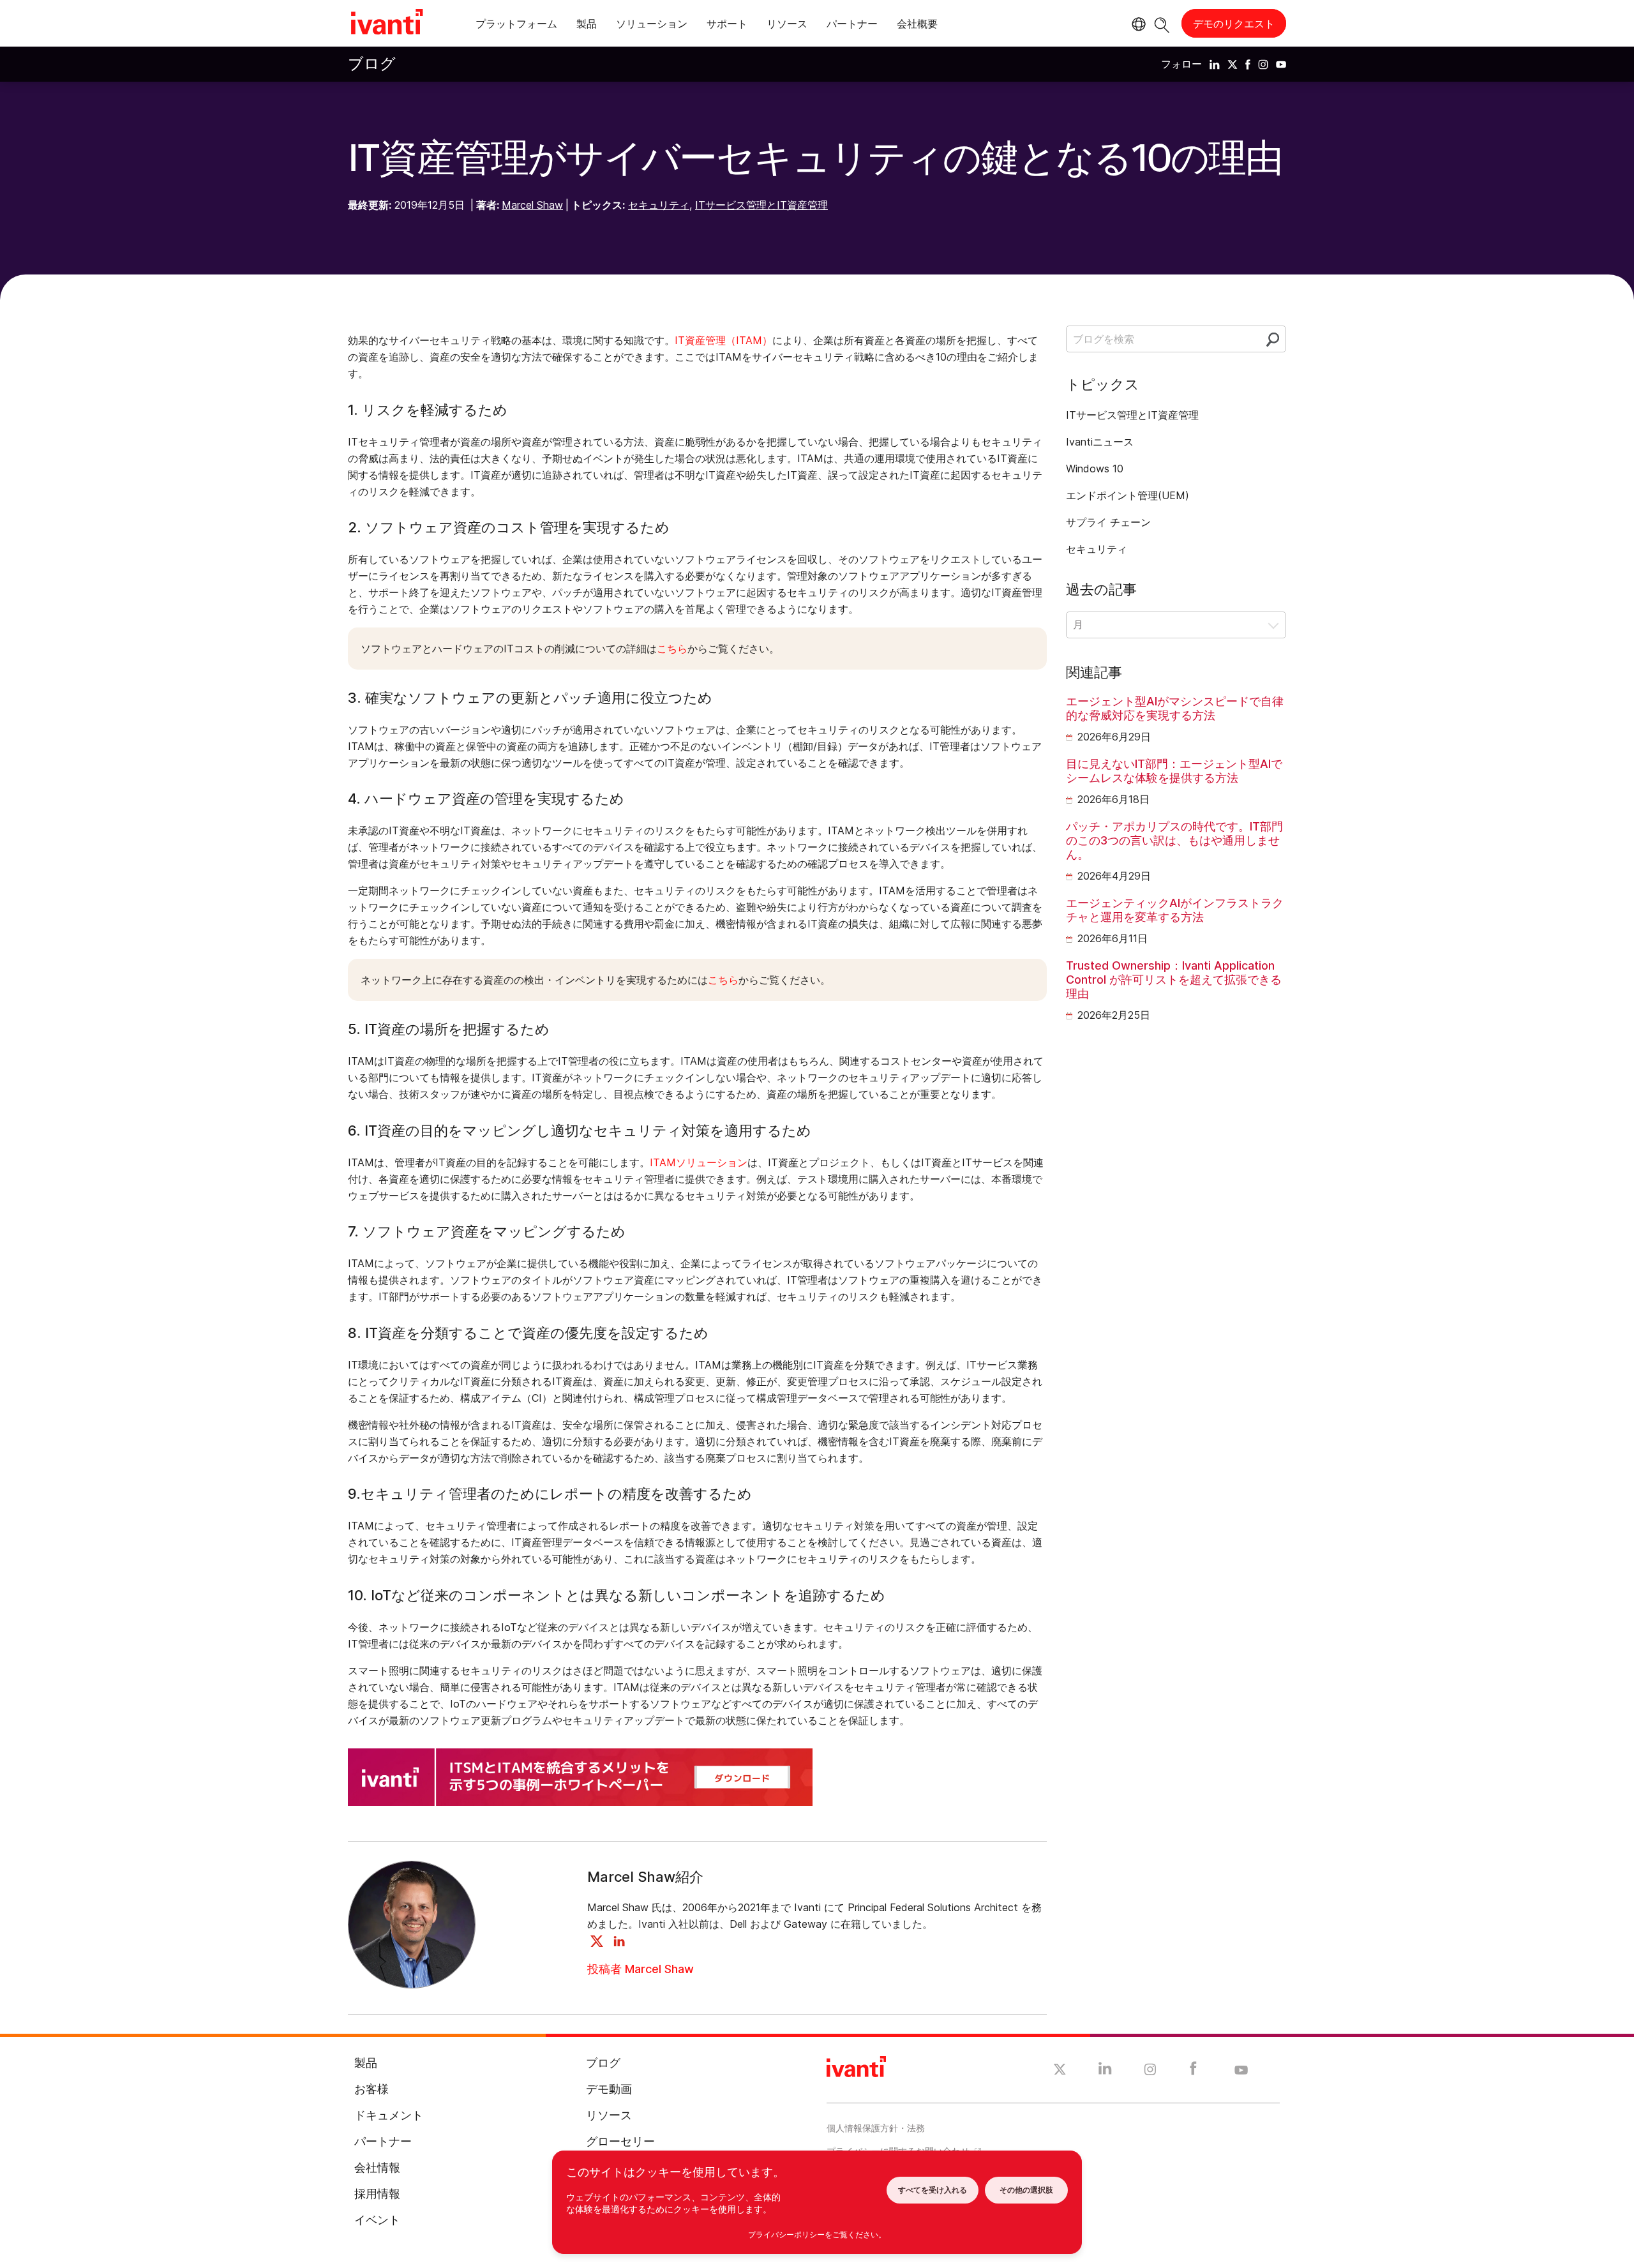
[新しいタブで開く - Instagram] (1150, 2071)
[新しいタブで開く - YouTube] (1241, 2071)
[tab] (516, 26)
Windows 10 (1095, 469)
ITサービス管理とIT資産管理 (761, 205)
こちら (672, 649)
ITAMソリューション (699, 1162)
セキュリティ (659, 205)
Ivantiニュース (1100, 442)
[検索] (1162, 23)
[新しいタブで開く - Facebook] (1193, 2071)
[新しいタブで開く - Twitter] (1060, 2071)
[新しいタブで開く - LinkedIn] (1105, 2071)
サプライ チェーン (1108, 522)
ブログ (372, 64)
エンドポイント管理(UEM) (1128, 495)
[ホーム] (387, 24)
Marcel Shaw (532, 205)
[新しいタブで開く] (1215, 64)
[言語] (1137, 24)
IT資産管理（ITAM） (723, 340)
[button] (1176, 625)
